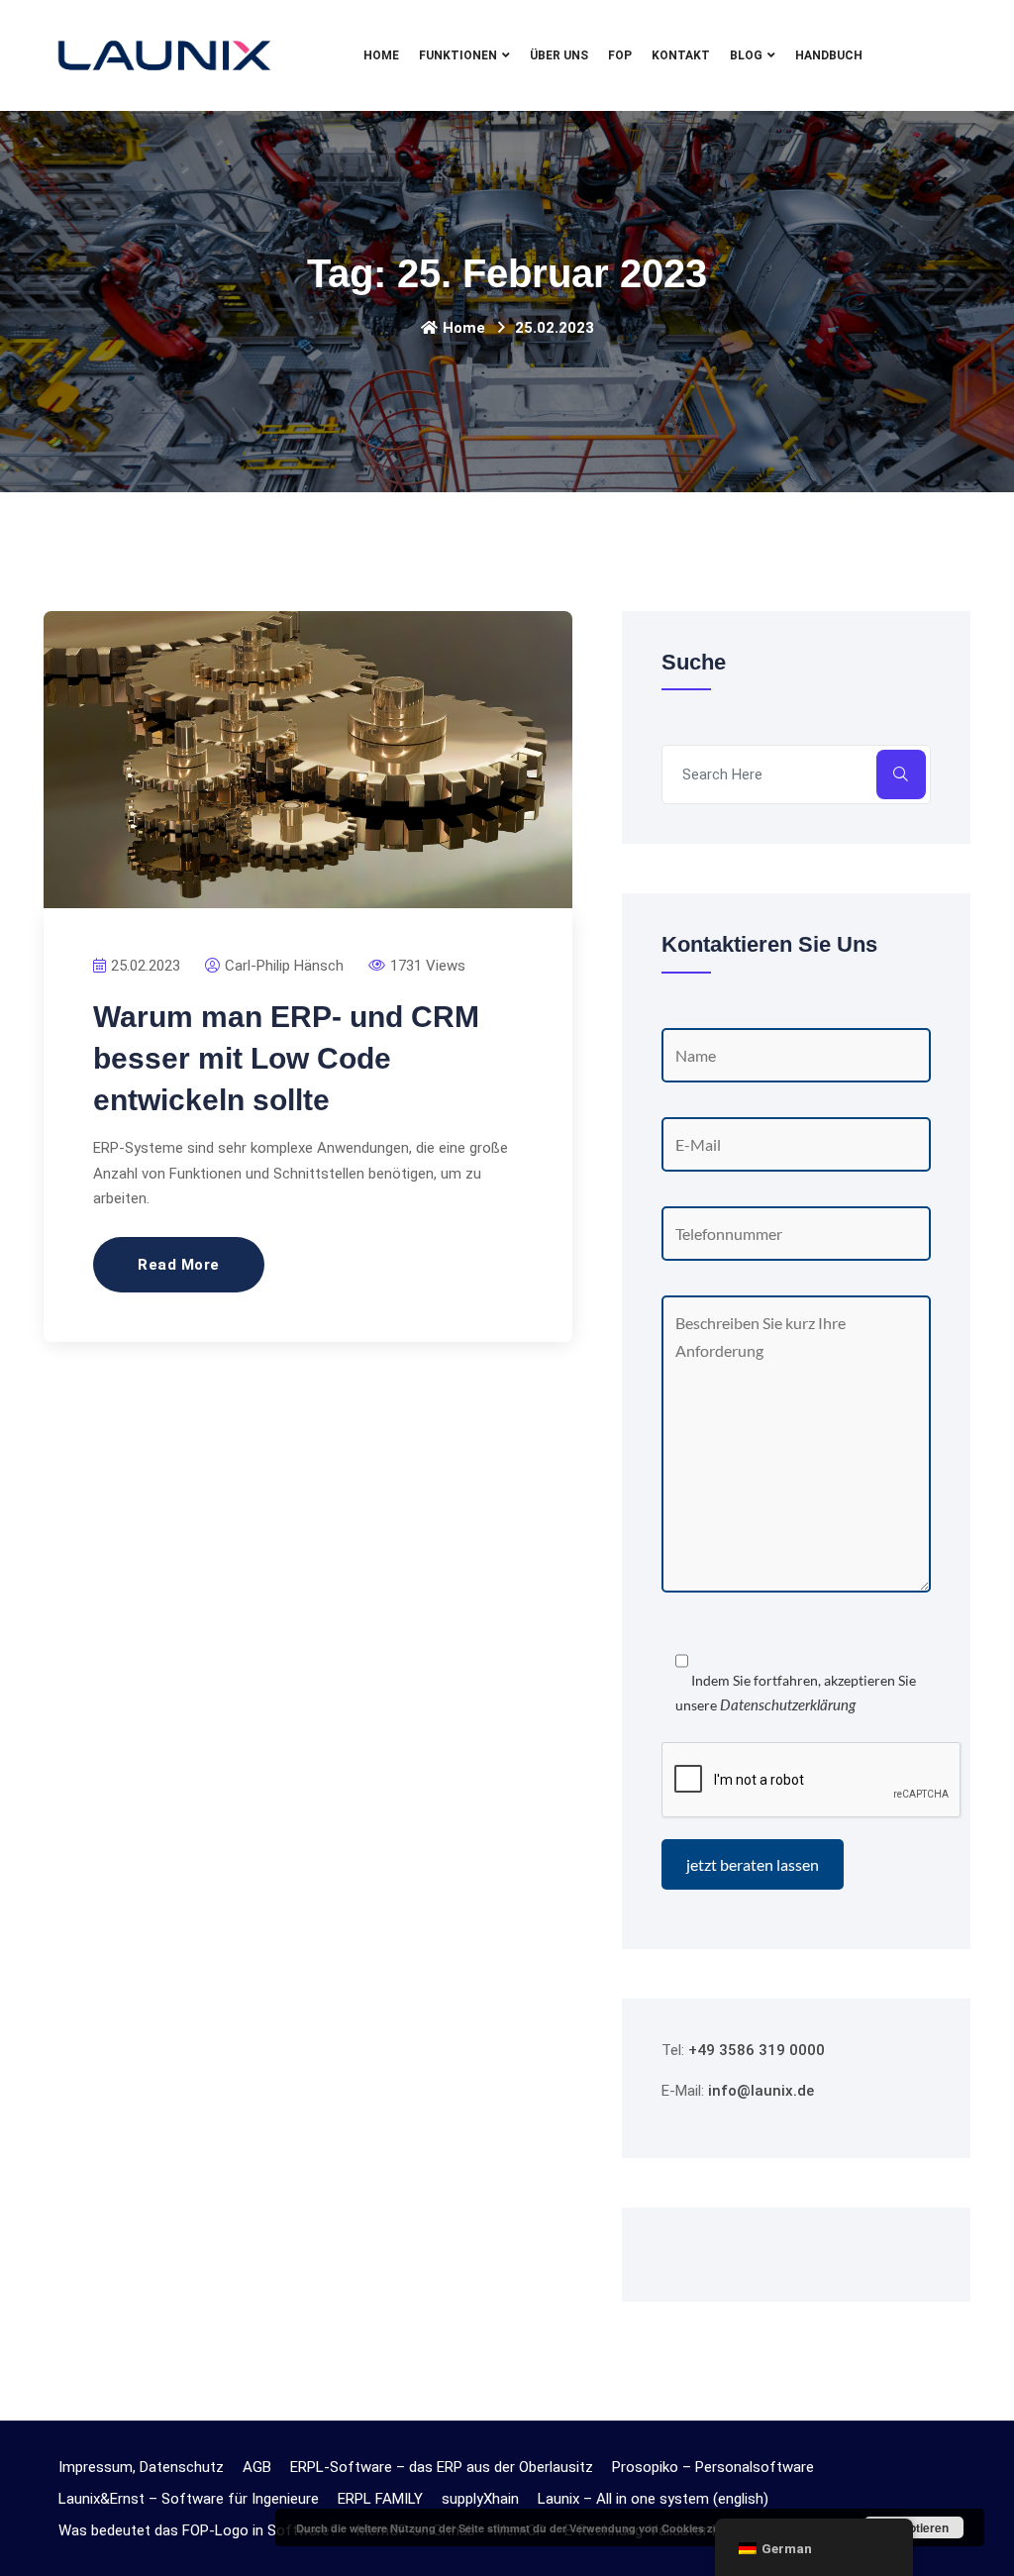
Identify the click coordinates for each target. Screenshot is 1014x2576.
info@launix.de (761, 2091)
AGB (257, 2467)
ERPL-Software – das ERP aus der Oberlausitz (442, 2467)
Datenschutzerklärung (788, 1704)
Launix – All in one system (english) (653, 2499)
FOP (620, 55)
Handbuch (829, 55)
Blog (746, 55)
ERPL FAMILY (380, 2499)
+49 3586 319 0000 (757, 2050)
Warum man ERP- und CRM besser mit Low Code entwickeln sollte (286, 1058)
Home (381, 55)
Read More (179, 1265)
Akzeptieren (914, 2527)
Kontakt (681, 55)
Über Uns (559, 55)
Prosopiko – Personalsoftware (713, 2467)
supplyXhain (480, 2499)
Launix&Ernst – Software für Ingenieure (189, 2499)
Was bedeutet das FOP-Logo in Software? (198, 2530)
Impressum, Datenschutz (141, 2467)
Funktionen (458, 55)
